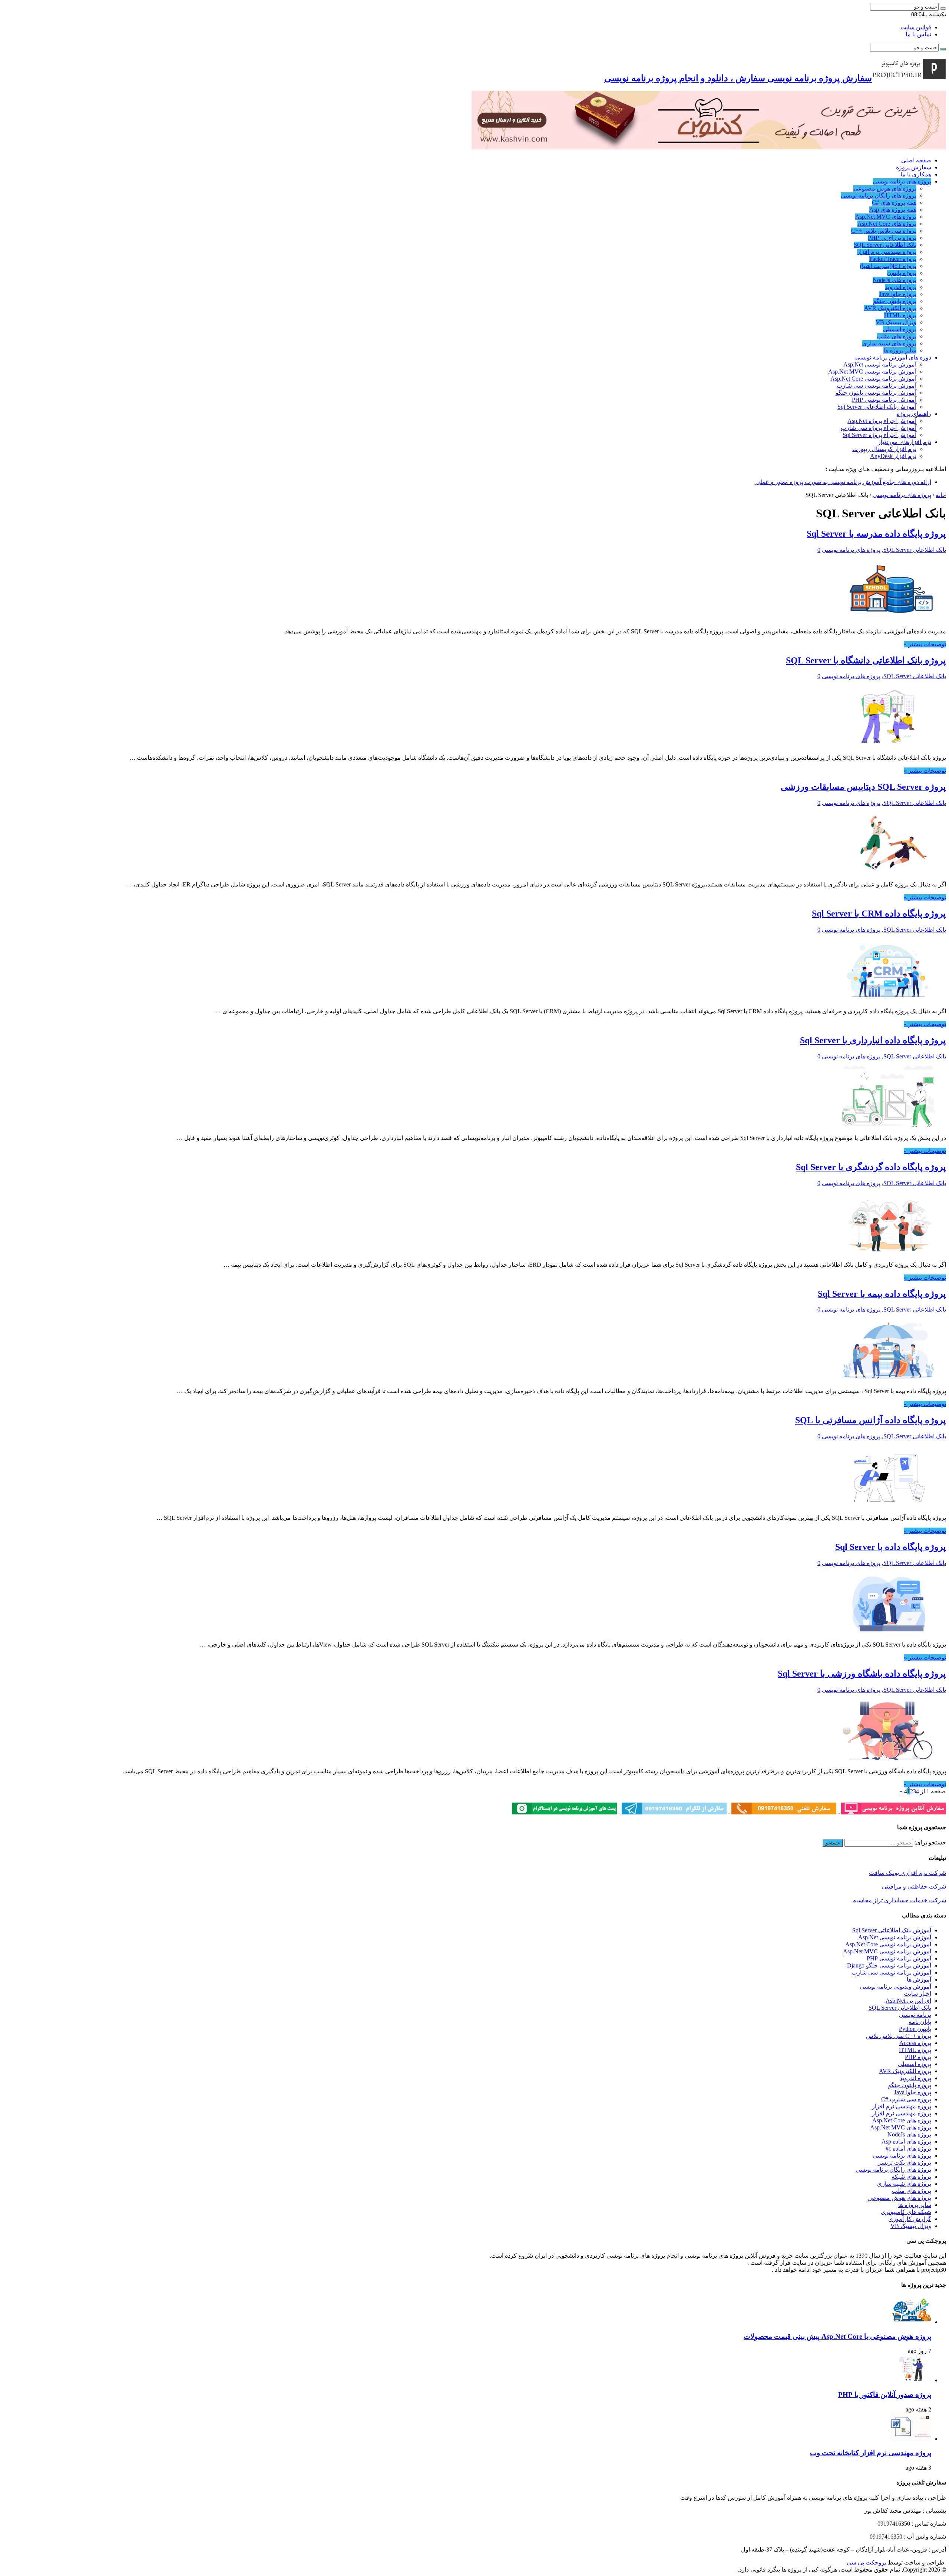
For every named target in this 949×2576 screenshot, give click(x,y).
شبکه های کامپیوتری (906, 2212)
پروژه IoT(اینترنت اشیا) (888, 266)
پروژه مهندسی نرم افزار (887, 252)
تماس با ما (918, 34)
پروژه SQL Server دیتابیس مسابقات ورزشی (863, 787)
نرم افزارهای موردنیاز (905, 442)
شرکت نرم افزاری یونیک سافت (907, 1873)
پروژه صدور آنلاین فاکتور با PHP (885, 2395)
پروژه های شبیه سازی (889, 343)
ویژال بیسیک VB (896, 322)
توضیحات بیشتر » (925, 644)
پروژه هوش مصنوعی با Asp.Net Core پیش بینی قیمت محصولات (837, 2336)
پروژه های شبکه (911, 2177)
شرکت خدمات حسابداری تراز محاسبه (900, 1900)
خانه (941, 495)
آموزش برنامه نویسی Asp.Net (880, 364)
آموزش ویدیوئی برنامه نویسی (895, 1987)
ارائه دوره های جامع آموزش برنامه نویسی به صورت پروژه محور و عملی (843, 482)
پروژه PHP (918, 2057)
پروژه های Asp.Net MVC (886, 217)
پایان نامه (920, 2022)
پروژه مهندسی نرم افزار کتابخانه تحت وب (871, 2453)
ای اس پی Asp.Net (908, 2001)
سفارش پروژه (914, 167)
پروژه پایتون (902, 273)
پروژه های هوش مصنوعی (885, 188)
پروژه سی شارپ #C (906, 2099)
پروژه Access (915, 2043)
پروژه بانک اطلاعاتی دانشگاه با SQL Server (866, 660)
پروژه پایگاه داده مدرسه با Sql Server (876, 534)
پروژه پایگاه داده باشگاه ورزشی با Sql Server (862, 1674)
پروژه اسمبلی (900, 329)
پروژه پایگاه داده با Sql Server (891, 1547)
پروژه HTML (900, 315)
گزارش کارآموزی (910, 2219)
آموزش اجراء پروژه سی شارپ (879, 428)
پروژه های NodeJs (895, 280)
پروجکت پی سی (867, 2562)
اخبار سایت (917, 1994)
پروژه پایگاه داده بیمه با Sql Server (882, 1294)
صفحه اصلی (916, 160)
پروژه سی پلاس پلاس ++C (884, 231)
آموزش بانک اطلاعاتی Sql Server (877, 407)
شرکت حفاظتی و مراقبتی (914, 1887)
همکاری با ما (916, 174)
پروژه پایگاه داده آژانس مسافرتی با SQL (871, 1420)
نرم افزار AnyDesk (893, 456)
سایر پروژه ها (900, 350)
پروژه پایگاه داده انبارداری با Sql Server (873, 1040)
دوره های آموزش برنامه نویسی (893, 357)
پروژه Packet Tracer (893, 259)
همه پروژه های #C (894, 203)
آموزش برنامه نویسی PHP (884, 400)
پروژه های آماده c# (908, 2149)
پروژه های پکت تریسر (905, 2163)
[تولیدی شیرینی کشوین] (709, 147)
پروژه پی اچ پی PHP (892, 238)
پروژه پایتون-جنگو (895, 301)
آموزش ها (919, 1980)
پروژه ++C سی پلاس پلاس (899, 2036)
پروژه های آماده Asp (906, 2141)
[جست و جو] (943, 9)
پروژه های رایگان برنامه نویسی (879, 195)
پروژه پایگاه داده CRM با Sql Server (879, 914)
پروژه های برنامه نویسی (902, 181)
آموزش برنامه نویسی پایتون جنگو (876, 393)
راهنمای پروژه (914, 414)
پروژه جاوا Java (898, 294)
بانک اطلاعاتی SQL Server (885, 245)
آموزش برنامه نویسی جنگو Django (889, 1965)
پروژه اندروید (901, 287)
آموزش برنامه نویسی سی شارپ (877, 386)
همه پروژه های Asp (893, 210)
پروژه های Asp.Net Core (887, 224)
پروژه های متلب (897, 336)
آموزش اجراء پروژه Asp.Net (882, 421)
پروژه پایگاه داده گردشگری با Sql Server (871, 1167)
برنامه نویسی (915, 2015)
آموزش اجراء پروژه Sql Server (879, 435)
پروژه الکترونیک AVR (890, 308)
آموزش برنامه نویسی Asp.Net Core (873, 379)
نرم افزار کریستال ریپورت (884, 449)
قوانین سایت (916, 27)
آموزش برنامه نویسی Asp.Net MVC (872, 372)
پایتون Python (915, 2029)
